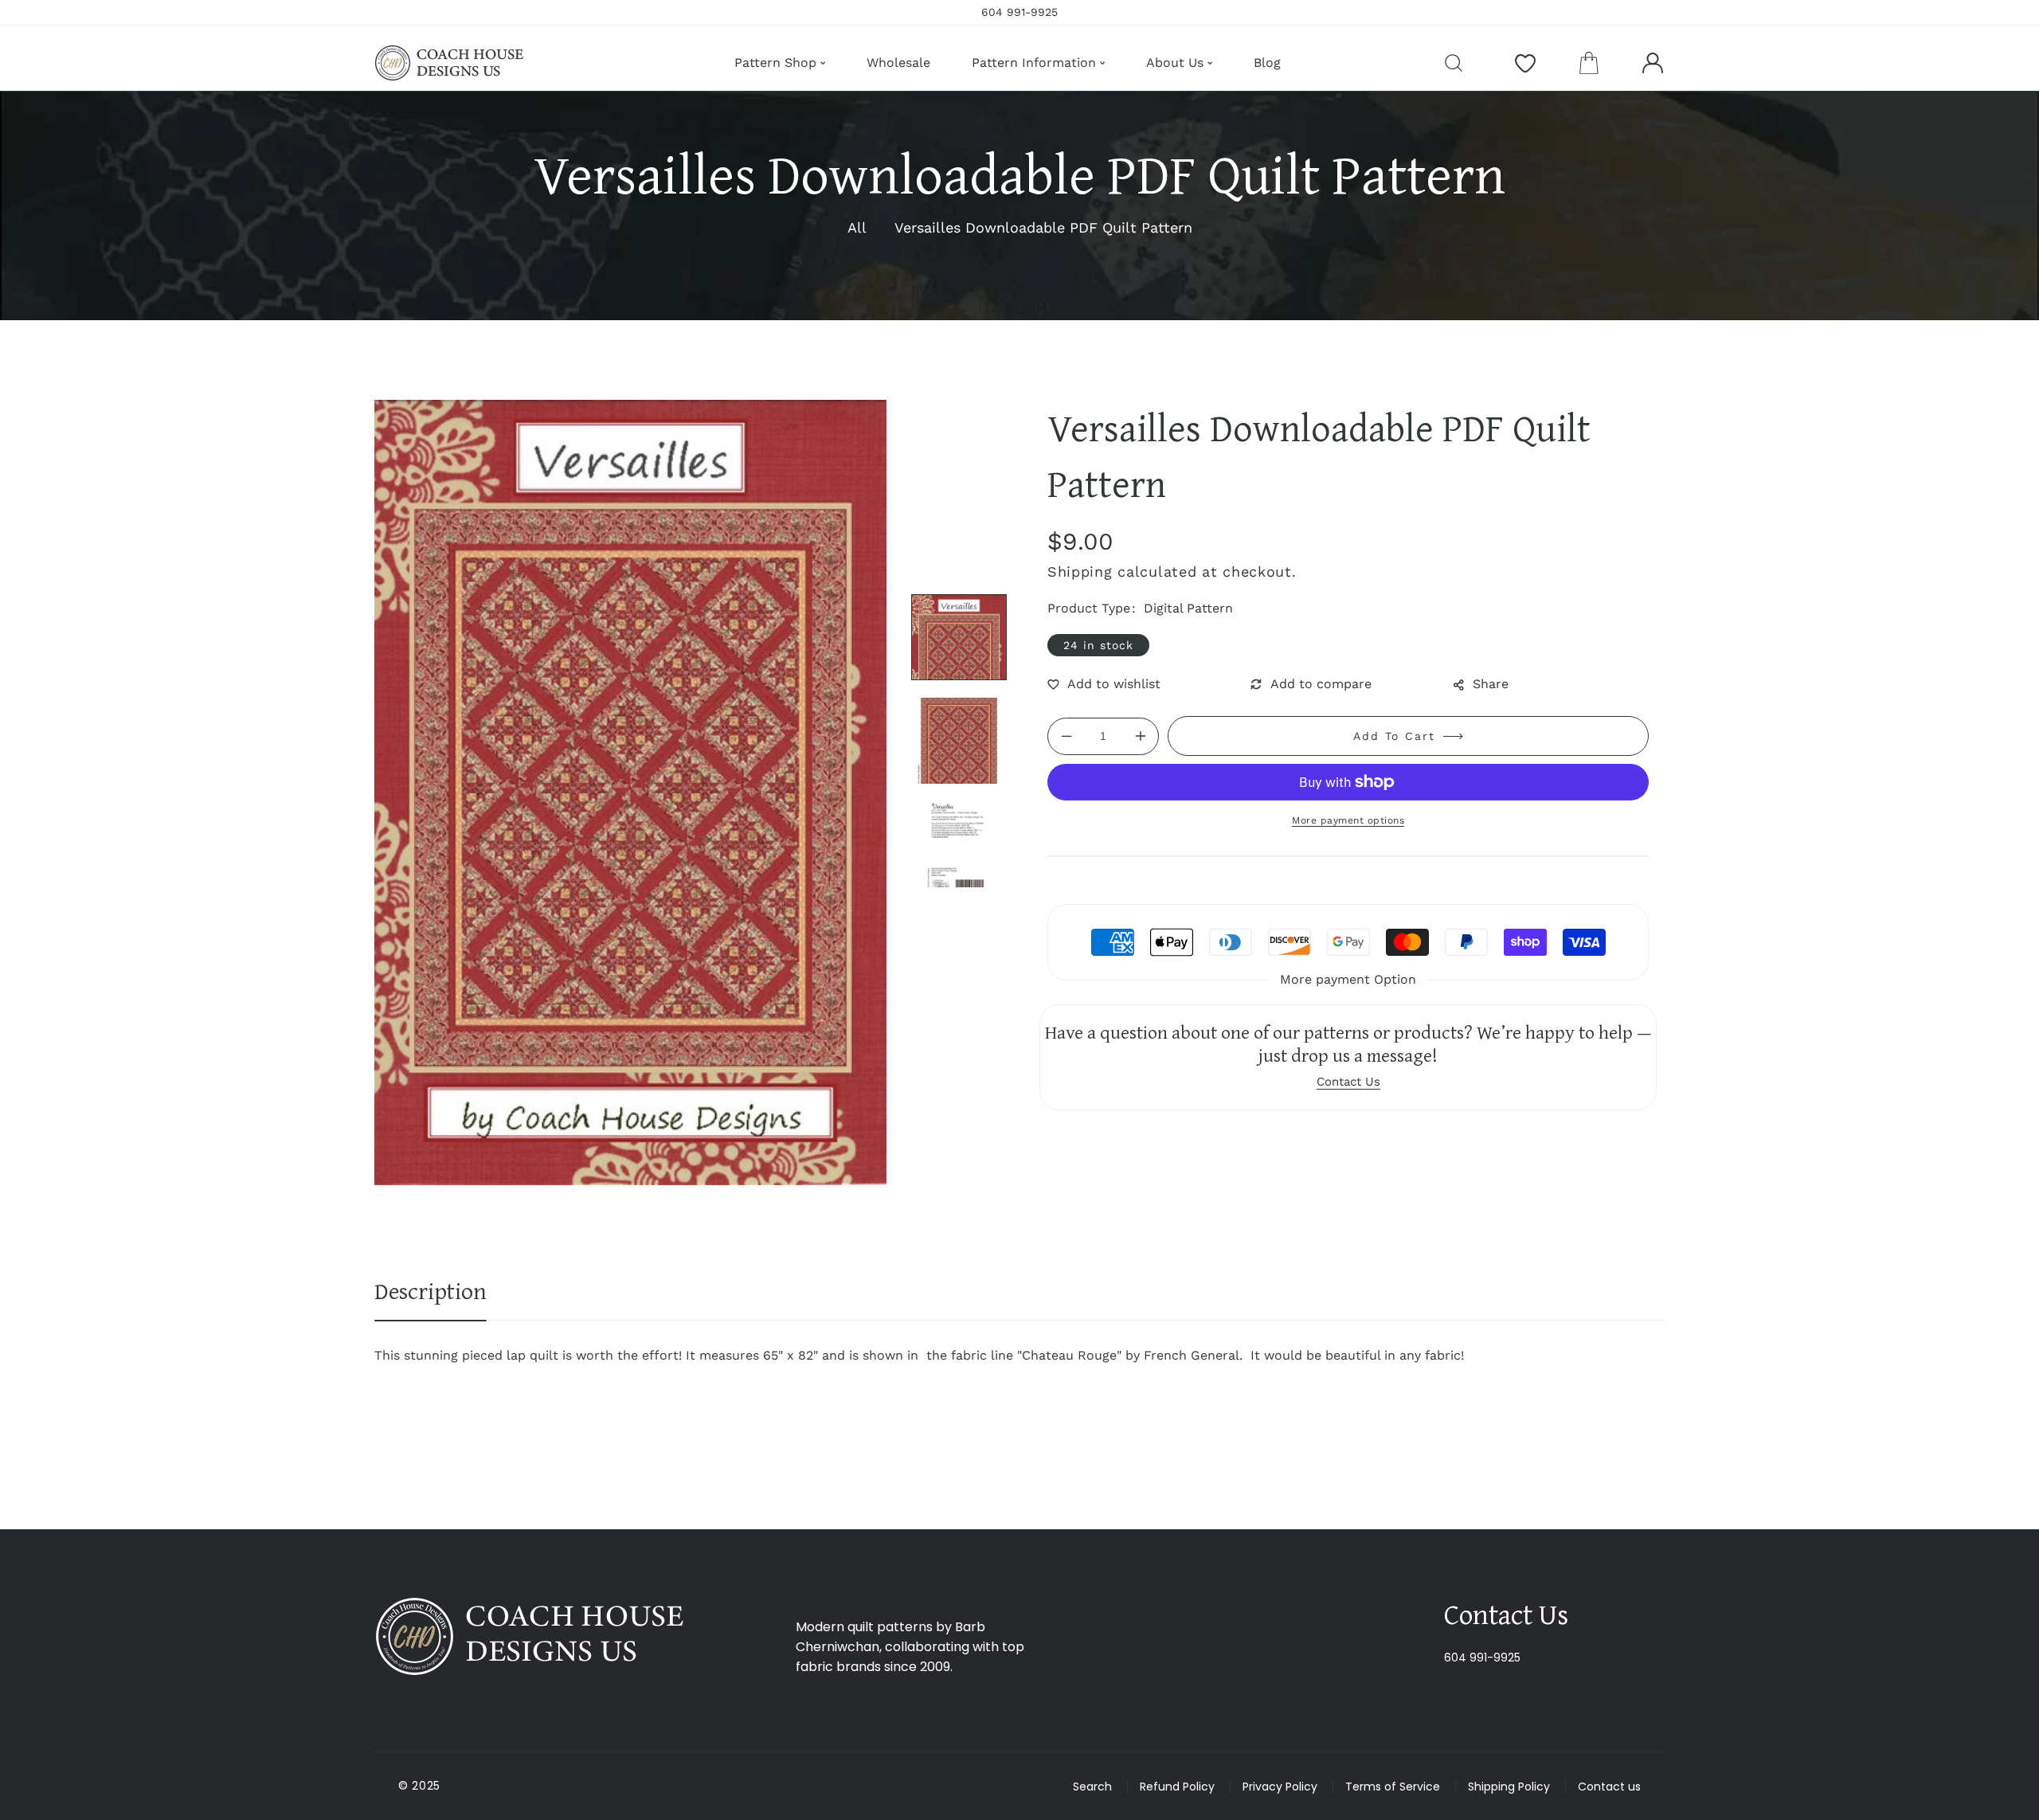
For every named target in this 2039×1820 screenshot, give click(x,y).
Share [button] (1491, 684)
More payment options (1348, 820)
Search (1092, 1787)
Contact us (1609, 1787)
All (857, 227)
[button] (1589, 63)
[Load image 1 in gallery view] (959, 637)
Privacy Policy (1280, 1787)
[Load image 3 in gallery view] (959, 844)
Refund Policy (1177, 1787)
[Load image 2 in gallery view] (959, 741)
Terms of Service (1393, 1787)
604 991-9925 (1482, 1658)
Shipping (1080, 571)
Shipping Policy (1509, 1787)
